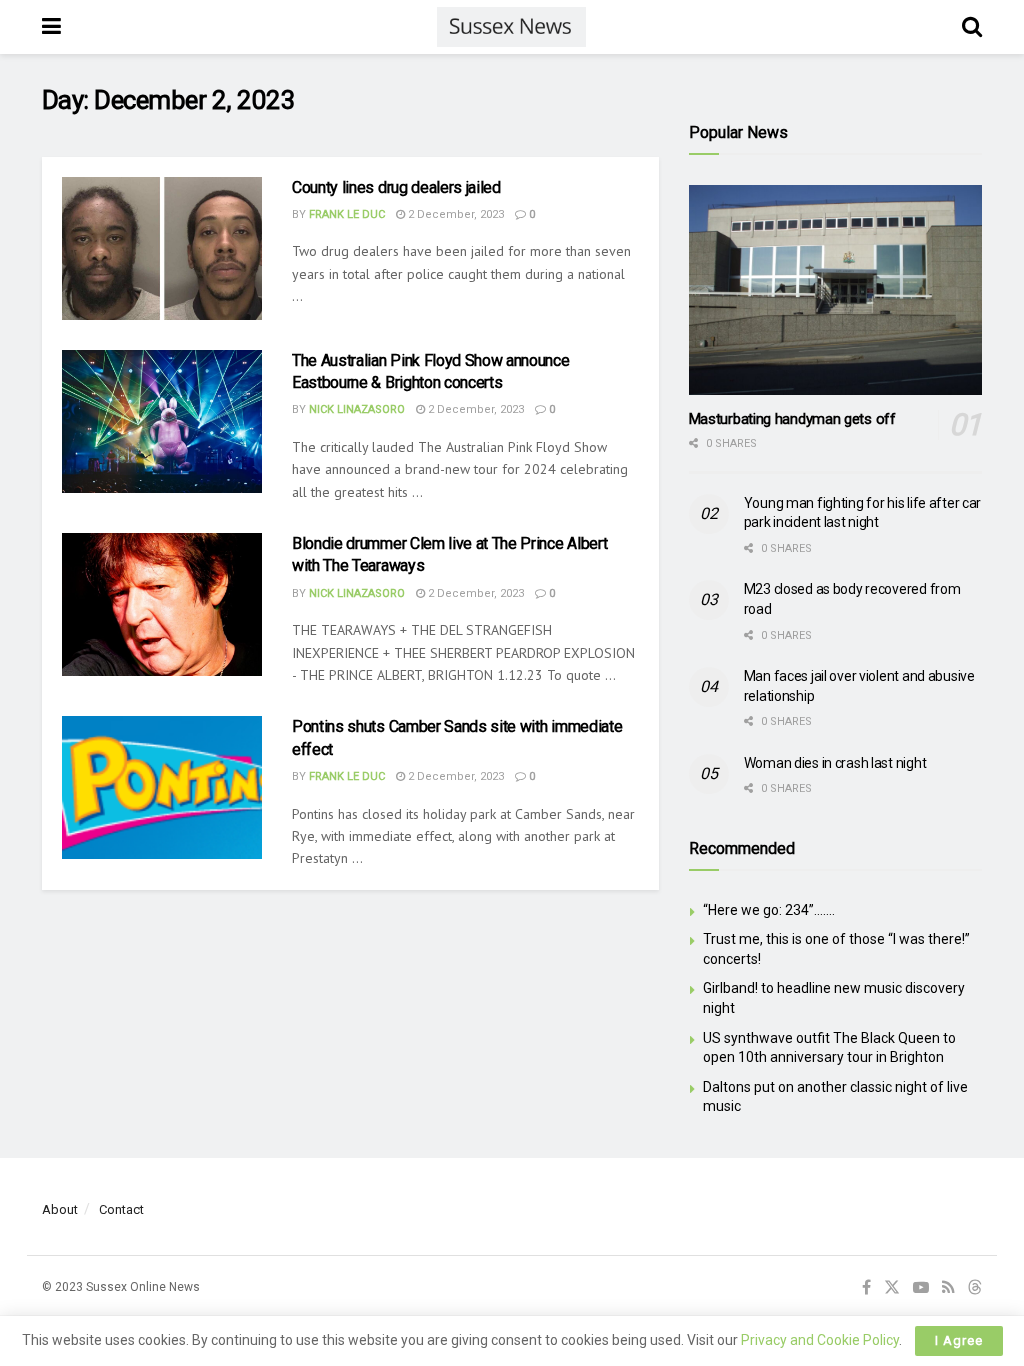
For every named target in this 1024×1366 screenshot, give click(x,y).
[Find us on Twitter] (892, 1288)
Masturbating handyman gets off (792, 419)
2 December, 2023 (454, 214)
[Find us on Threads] (975, 1288)
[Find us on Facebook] (866, 1288)
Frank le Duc (347, 214)
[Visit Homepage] (511, 27)
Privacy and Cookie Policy (820, 1340)
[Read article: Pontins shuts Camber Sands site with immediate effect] (162, 787)
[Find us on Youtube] (921, 1288)
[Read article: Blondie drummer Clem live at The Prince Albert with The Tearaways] (162, 604)
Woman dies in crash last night (835, 763)
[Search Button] (972, 27)
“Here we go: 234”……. (769, 910)
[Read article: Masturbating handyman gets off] (835, 290)
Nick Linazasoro (357, 409)
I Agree (959, 1340)
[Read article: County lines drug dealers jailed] (162, 248)
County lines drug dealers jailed (396, 187)
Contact (121, 1209)
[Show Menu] (51, 27)
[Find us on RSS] (948, 1288)
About (60, 1209)
